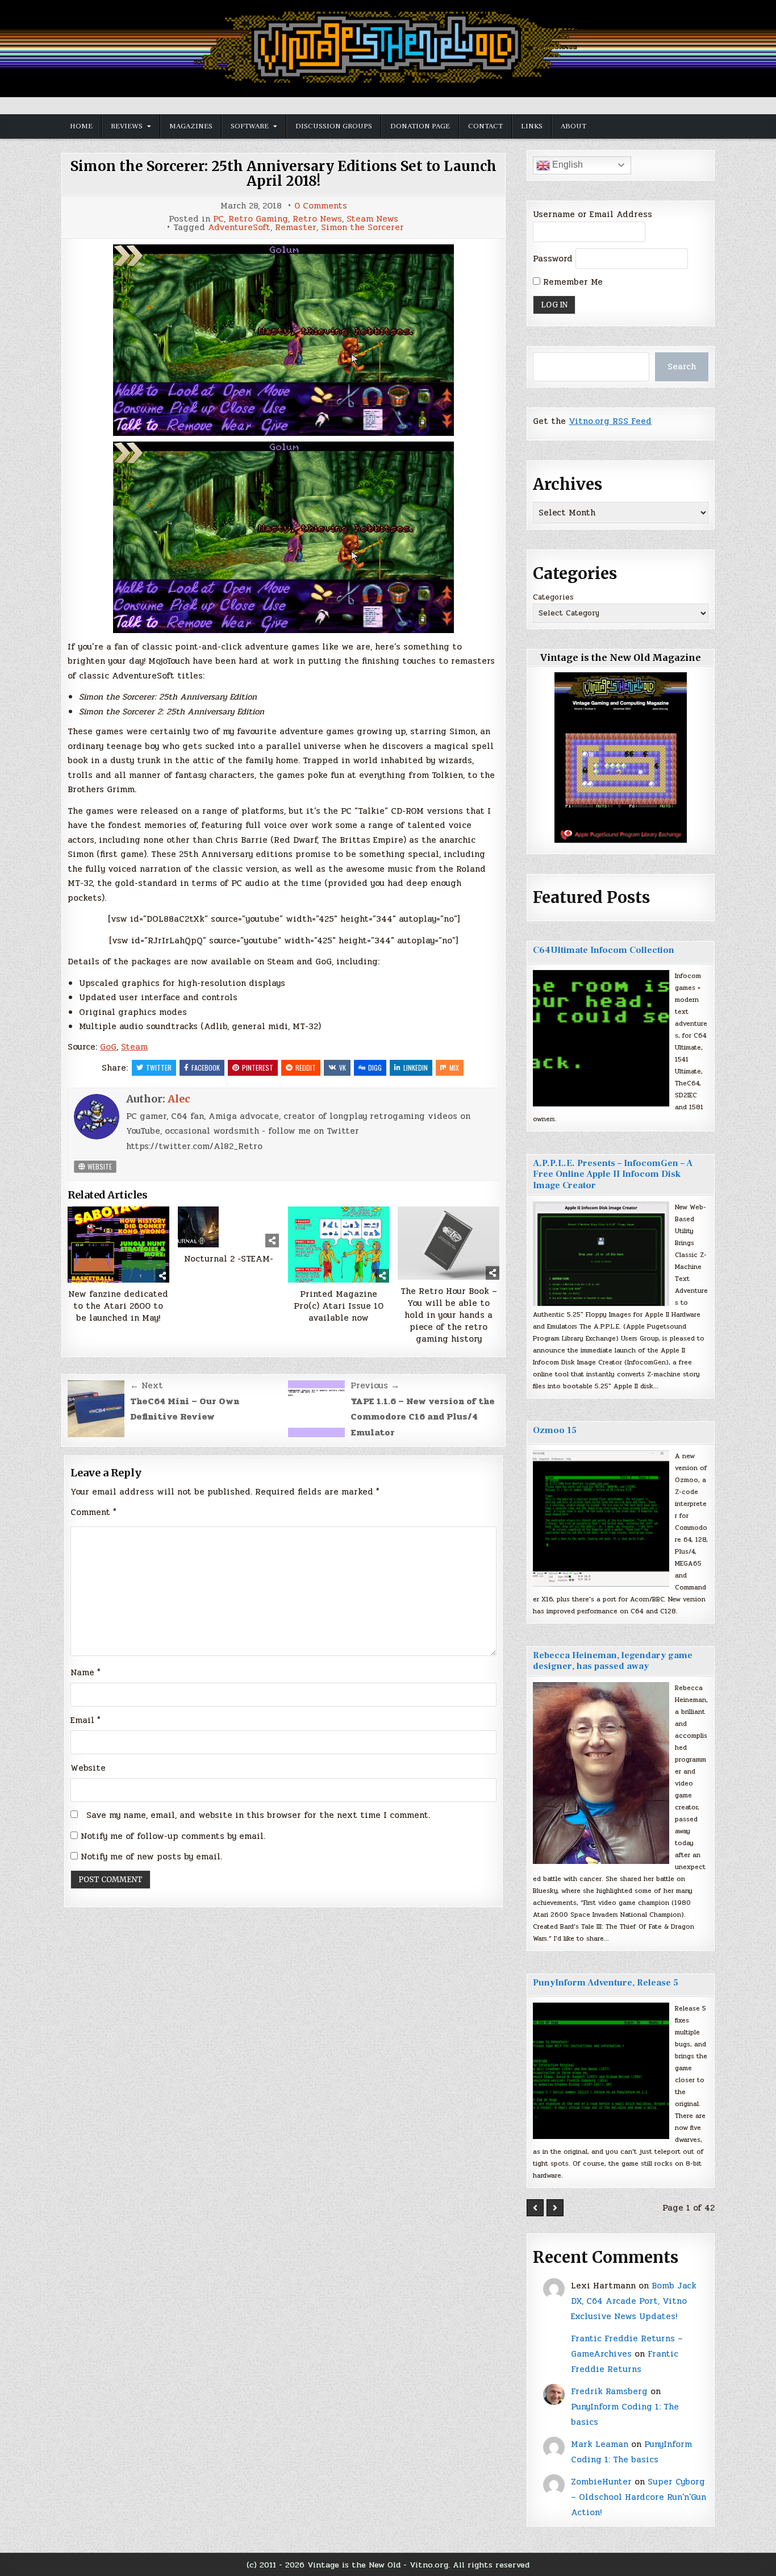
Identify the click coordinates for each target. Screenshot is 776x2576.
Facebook (206, 1068)
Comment (93, 1512)
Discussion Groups (334, 126)
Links (532, 126)
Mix (454, 1068)
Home (81, 126)
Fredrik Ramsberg (609, 2391)
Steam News (372, 219)
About (573, 126)
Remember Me (571, 282)
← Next (147, 1385)
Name (85, 1672)
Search (682, 367)
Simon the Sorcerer (362, 228)
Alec (179, 1099)
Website (99, 1166)
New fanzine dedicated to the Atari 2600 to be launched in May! (118, 1306)
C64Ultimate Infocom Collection (604, 950)
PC (218, 219)
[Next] (555, 2208)
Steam (134, 1047)
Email (85, 1720)
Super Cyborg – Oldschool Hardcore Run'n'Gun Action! (639, 2497)
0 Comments (321, 206)
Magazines (191, 126)
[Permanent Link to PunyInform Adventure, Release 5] (601, 2071)
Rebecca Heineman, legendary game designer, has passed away (613, 1661)
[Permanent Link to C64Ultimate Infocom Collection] (601, 1038)
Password (553, 259)
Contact (485, 126)
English (566, 165)
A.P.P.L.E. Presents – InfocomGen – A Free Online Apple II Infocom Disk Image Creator (613, 1174)
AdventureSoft (239, 228)
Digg (375, 1068)
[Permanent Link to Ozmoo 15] (601, 1518)
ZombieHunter (601, 2482)
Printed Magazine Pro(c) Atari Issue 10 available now (339, 1306)
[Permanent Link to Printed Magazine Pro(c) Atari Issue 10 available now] (339, 1245)
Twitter (159, 1068)
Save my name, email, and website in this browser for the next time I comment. (258, 1815)
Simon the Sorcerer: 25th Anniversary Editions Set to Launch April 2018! (283, 174)
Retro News (317, 219)
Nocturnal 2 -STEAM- (229, 1259)
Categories (553, 597)
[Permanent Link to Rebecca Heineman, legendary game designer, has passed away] (601, 1773)
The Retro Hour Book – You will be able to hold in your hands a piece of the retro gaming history (449, 1315)
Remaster (296, 228)
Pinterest (258, 1068)
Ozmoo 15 (555, 1430)
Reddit (306, 1068)
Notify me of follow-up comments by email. (173, 1836)
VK (343, 1068)
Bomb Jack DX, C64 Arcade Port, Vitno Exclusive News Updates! (634, 2301)
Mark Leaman (600, 2444)
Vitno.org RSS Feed (610, 421)
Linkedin (416, 1068)
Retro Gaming (258, 219)
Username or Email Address (593, 214)
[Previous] (535, 2208)
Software (250, 126)
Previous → (375, 1385)
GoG (108, 1047)
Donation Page (420, 126)
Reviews (127, 126)
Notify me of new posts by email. (151, 1857)
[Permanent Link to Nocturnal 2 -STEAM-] (229, 1227)
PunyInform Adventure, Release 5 (606, 1983)
